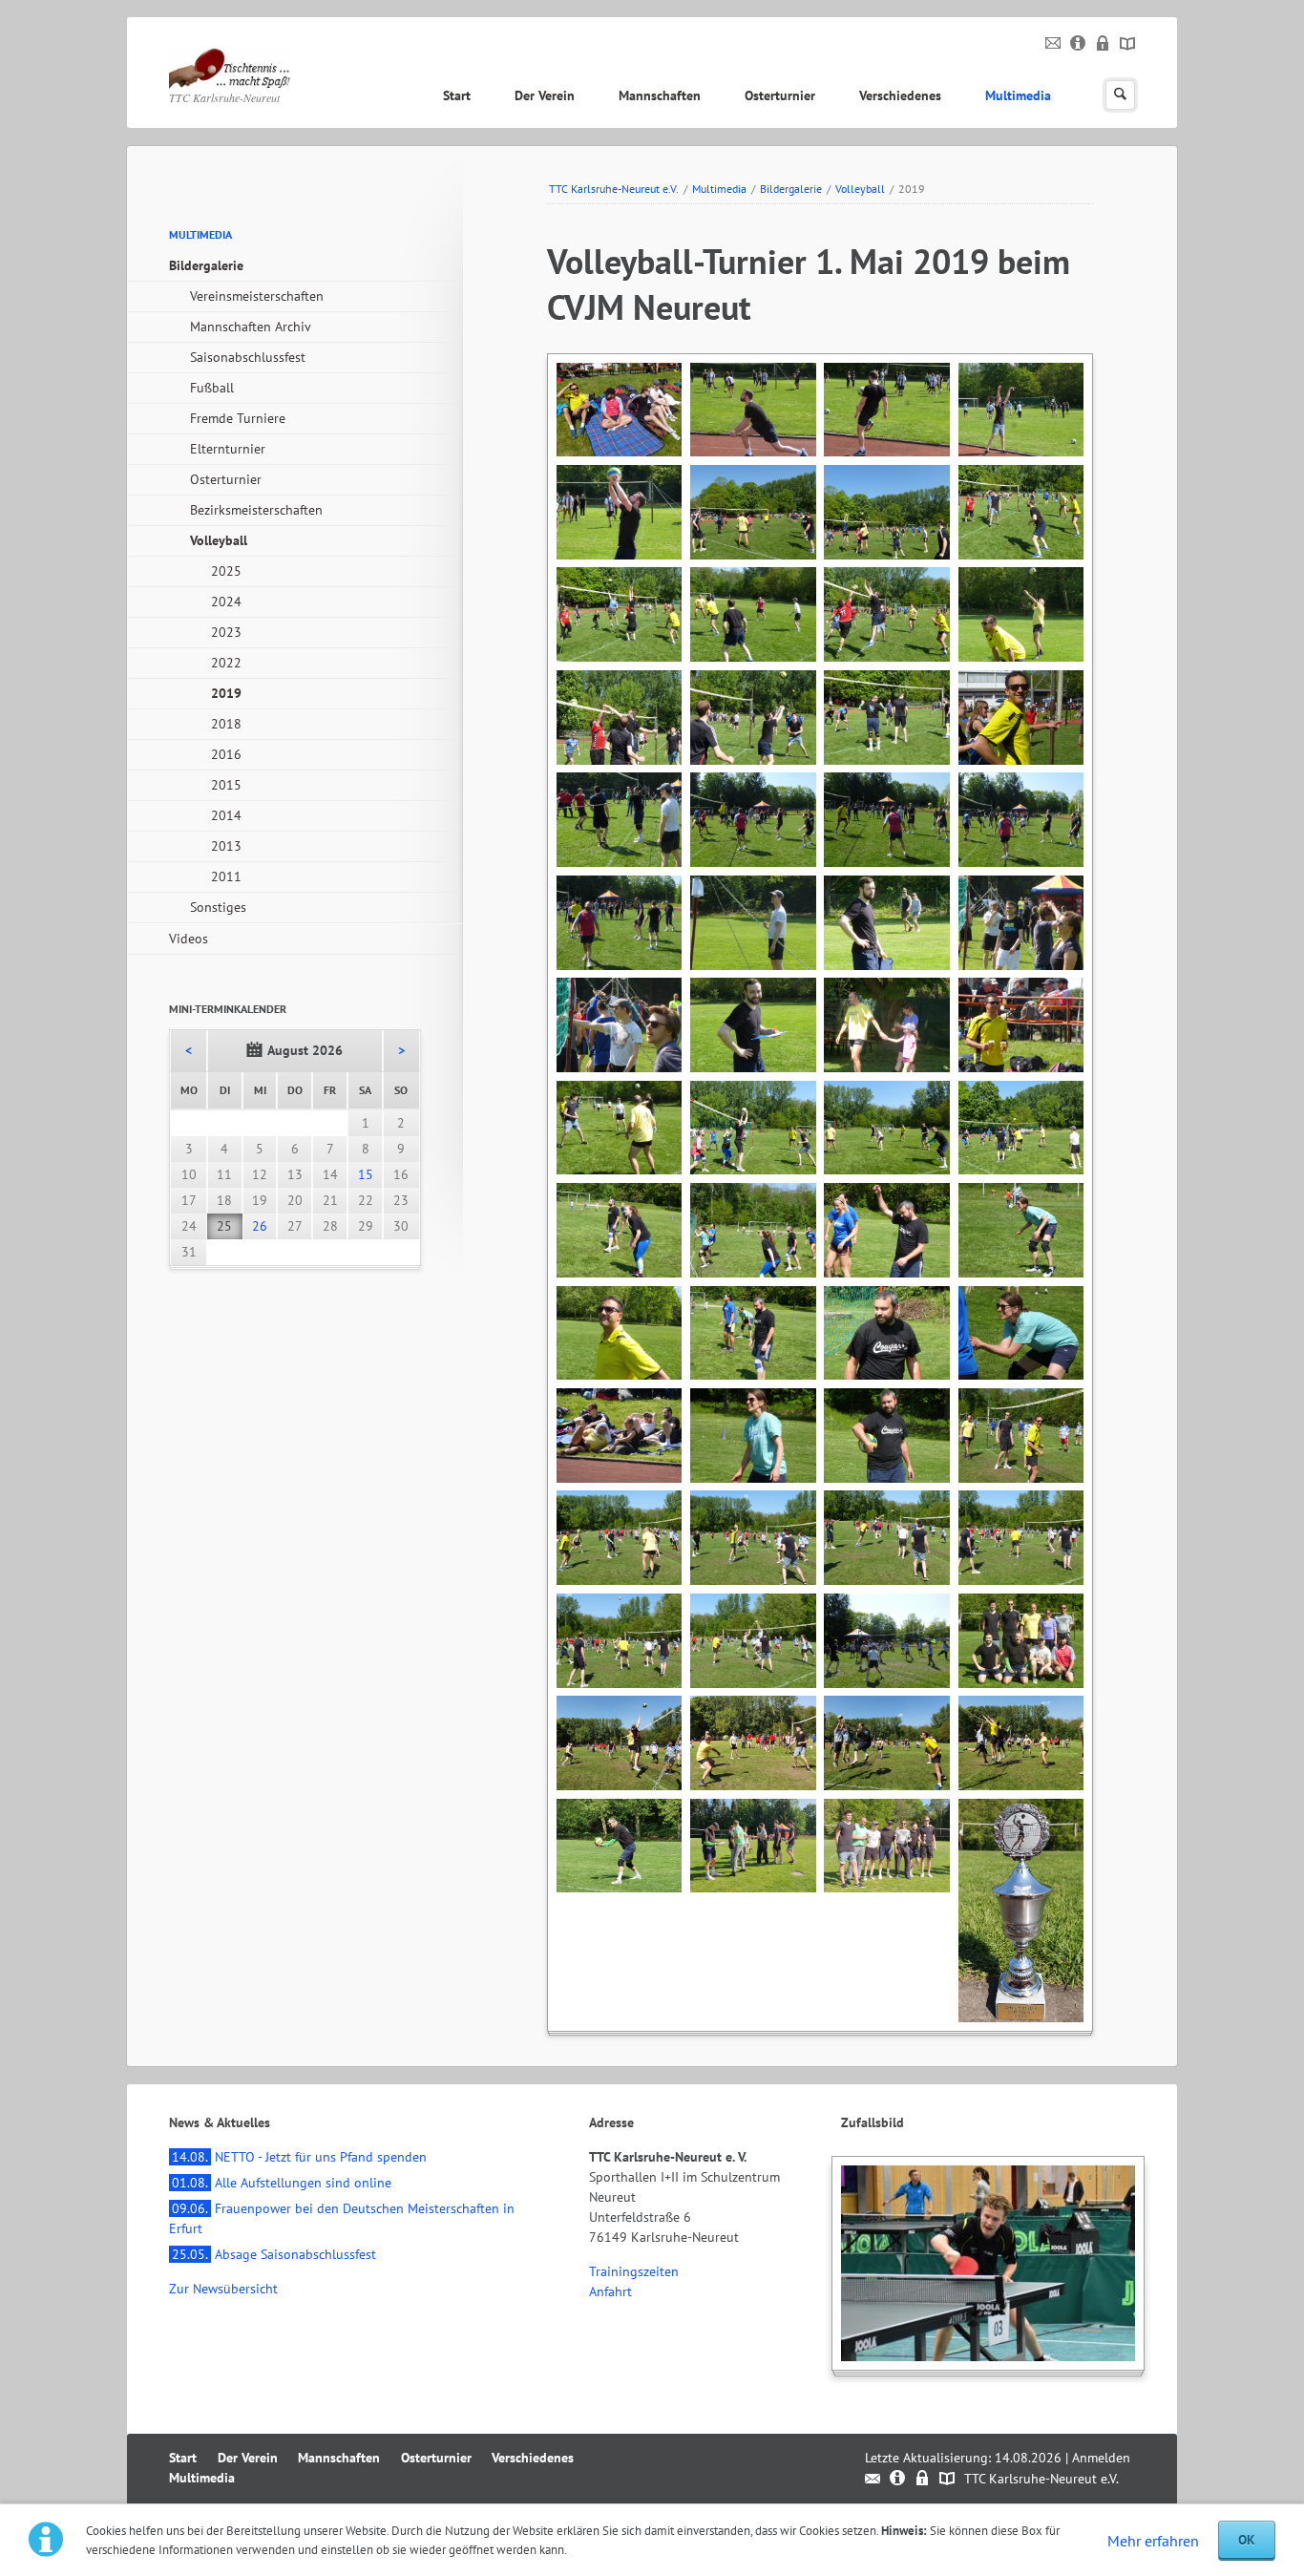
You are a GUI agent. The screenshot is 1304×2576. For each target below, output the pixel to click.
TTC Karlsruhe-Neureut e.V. (614, 189)
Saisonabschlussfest (248, 357)
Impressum (1078, 44)
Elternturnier (228, 449)
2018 (226, 724)
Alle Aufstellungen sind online (282, 2183)
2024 (226, 602)
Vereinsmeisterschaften (257, 296)
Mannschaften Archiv (251, 327)
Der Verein (545, 95)
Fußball (212, 388)
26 (260, 1226)
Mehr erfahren (1153, 2541)
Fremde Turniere (238, 418)
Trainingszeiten (634, 2271)
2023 (226, 632)
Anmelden (1101, 2458)
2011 (226, 876)
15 (366, 1174)
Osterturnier (780, 95)
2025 (226, 571)
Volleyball (860, 189)
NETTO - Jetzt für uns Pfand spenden (299, 2157)
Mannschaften (660, 95)
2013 (226, 846)
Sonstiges (218, 907)
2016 (226, 754)
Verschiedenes (900, 95)
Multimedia (1018, 95)
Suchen (1120, 95)
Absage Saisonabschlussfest (274, 2254)
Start (457, 95)
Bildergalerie (791, 189)
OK (1247, 2540)
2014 (226, 815)
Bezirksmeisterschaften (256, 510)
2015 (226, 785)
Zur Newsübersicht (223, 2289)
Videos (189, 939)
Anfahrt (610, 2291)
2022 (226, 663)
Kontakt (1053, 44)
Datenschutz (1103, 44)
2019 (226, 693)
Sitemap (1128, 44)
